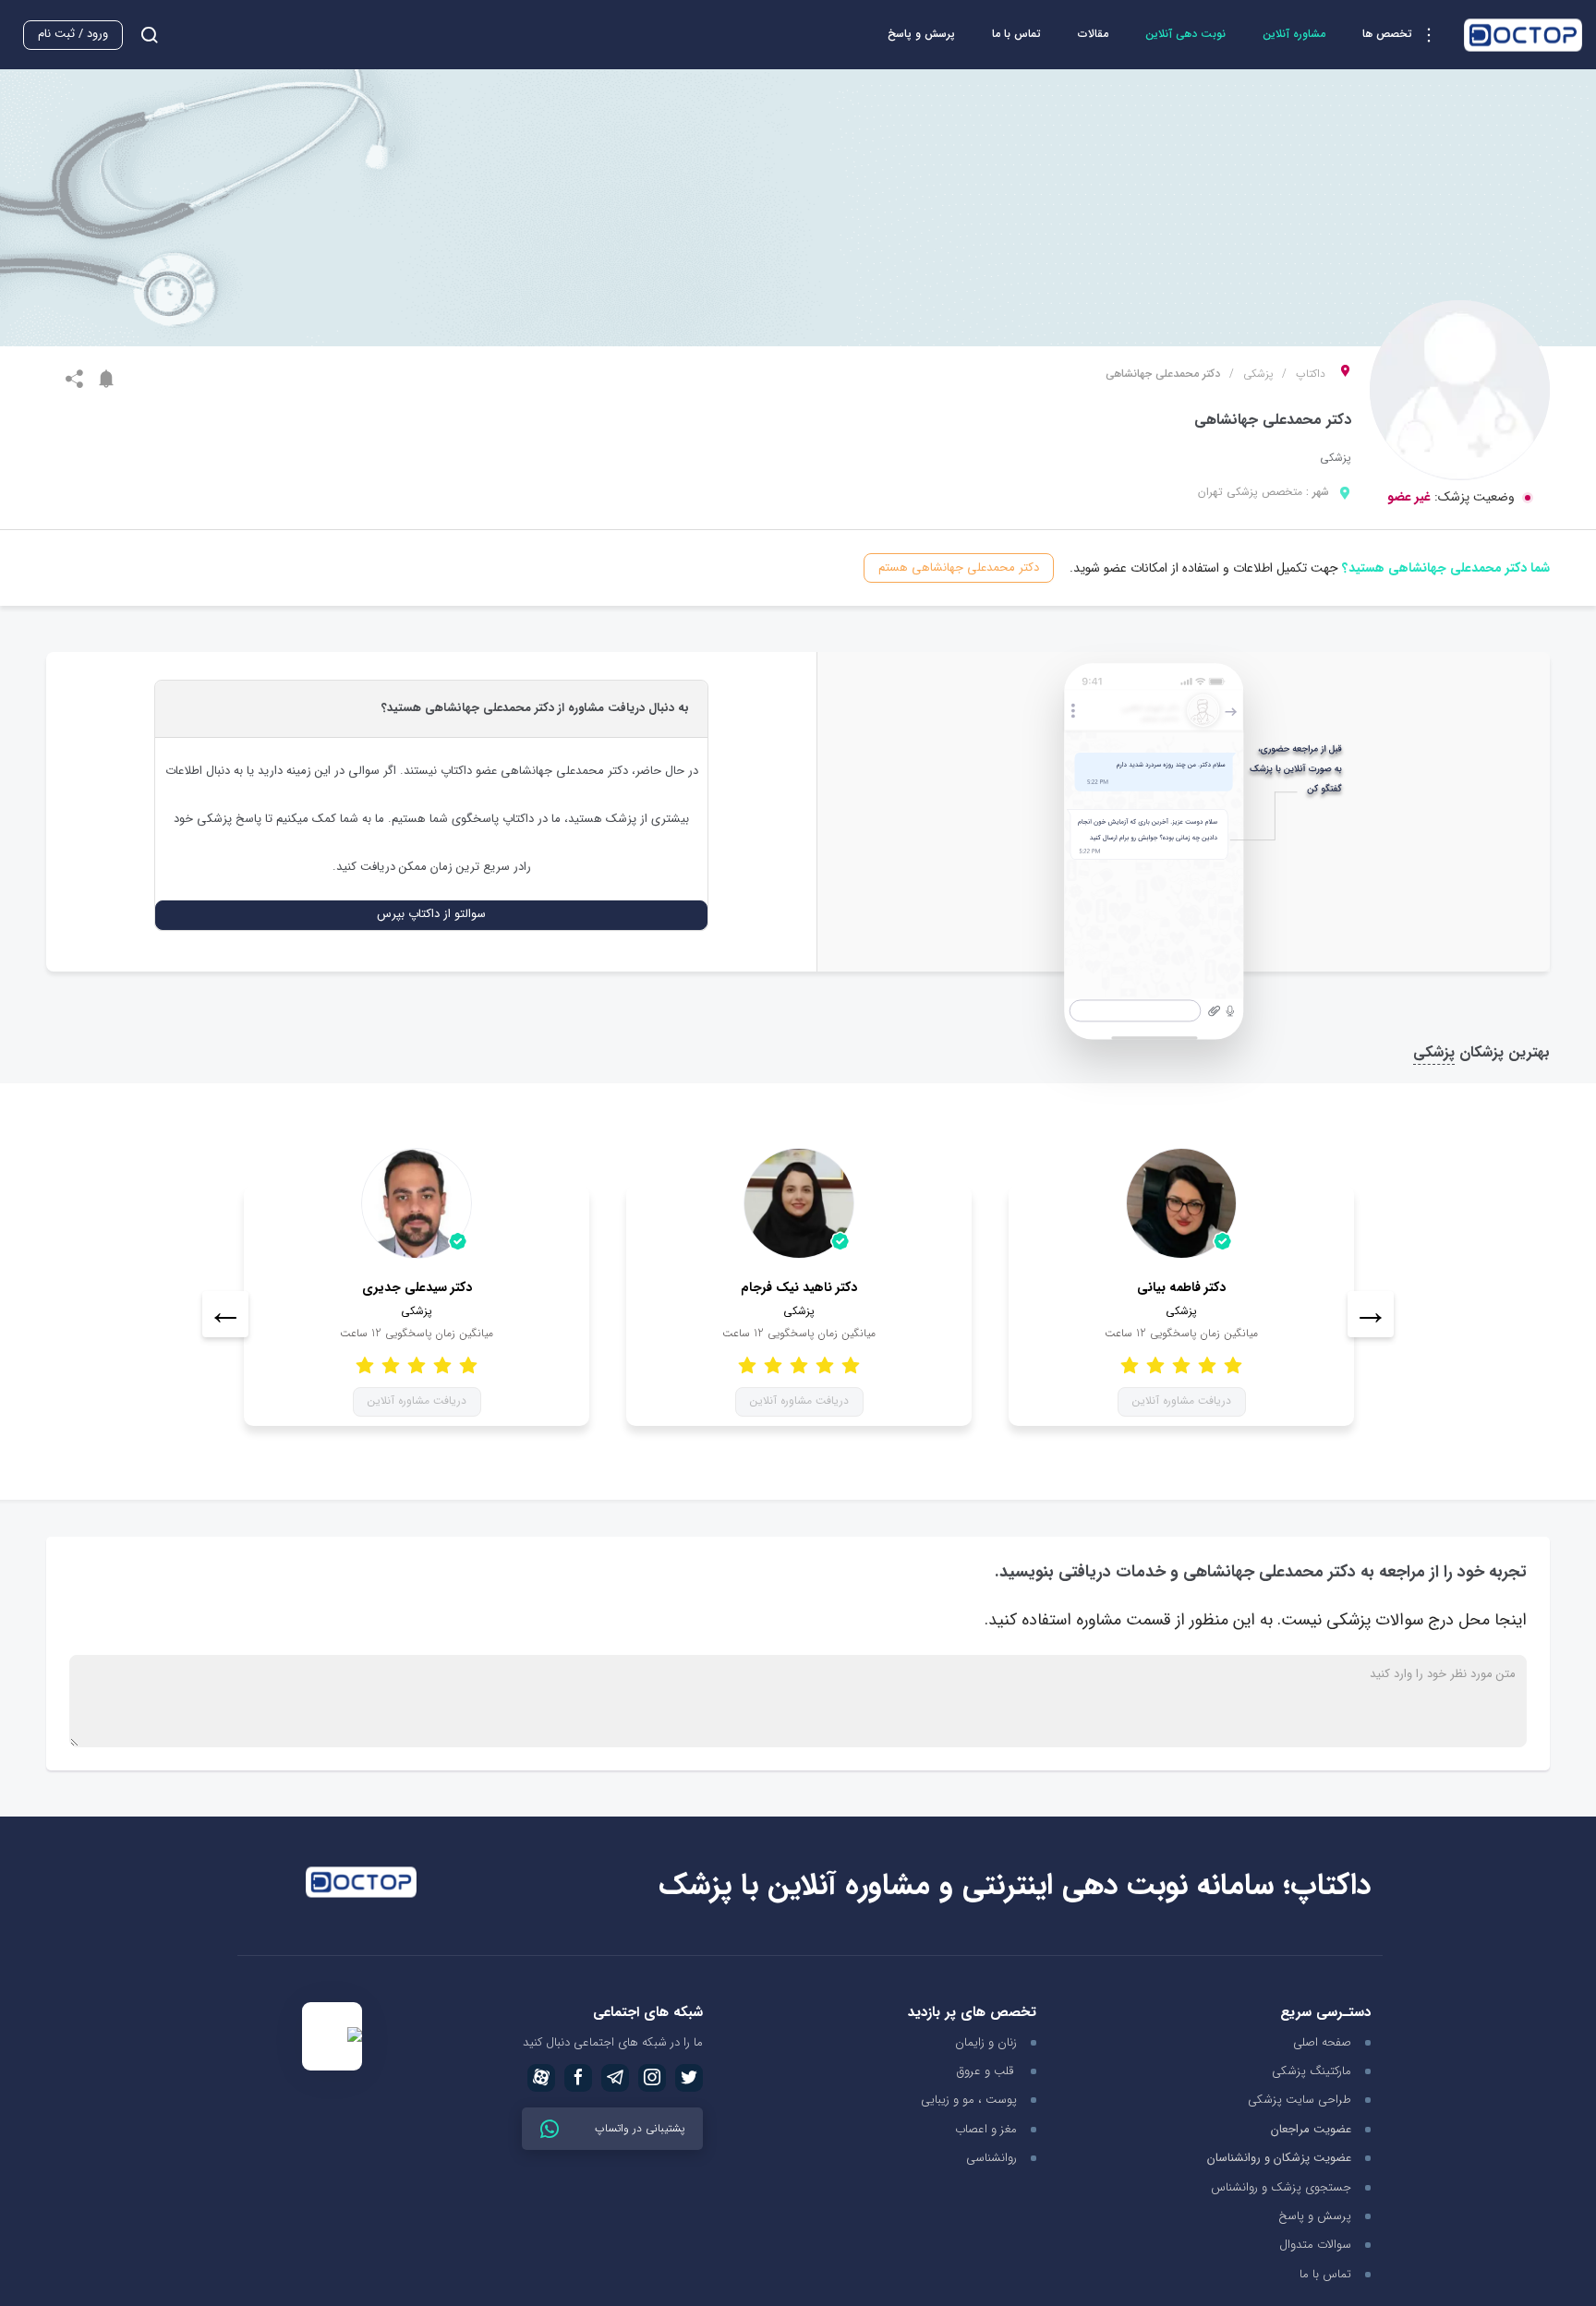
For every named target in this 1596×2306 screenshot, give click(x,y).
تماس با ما (1016, 34)
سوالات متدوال (1315, 2245)
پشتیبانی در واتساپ (638, 2128)
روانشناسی (991, 2158)
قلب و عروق (987, 2071)
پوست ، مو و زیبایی (969, 2100)
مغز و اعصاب (986, 2129)
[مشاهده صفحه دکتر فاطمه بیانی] (1181, 1203)
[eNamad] (332, 2037)
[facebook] (578, 2078)
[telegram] (615, 2078)
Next (1371, 1314)
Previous (225, 1314)
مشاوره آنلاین (1294, 34)
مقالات (1093, 34)
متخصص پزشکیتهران (1250, 492)
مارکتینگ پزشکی (1312, 2071)
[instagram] (652, 2078)
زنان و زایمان (986, 2042)
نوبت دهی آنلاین (1185, 34)
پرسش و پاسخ (921, 34)
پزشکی (1258, 374)
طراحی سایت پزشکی (1300, 2100)
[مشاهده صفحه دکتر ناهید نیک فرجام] (799, 1203)
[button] (1404, 35)
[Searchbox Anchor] (142, 35)
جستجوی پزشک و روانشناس (1281, 2187)
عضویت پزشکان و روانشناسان (1279, 2159)
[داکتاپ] (1523, 35)
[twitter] (689, 2078)
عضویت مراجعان (1311, 2130)
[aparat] (541, 2078)
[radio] (468, 1364)
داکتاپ (1311, 374)
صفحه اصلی (1322, 2042)
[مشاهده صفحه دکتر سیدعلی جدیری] (417, 1203)
